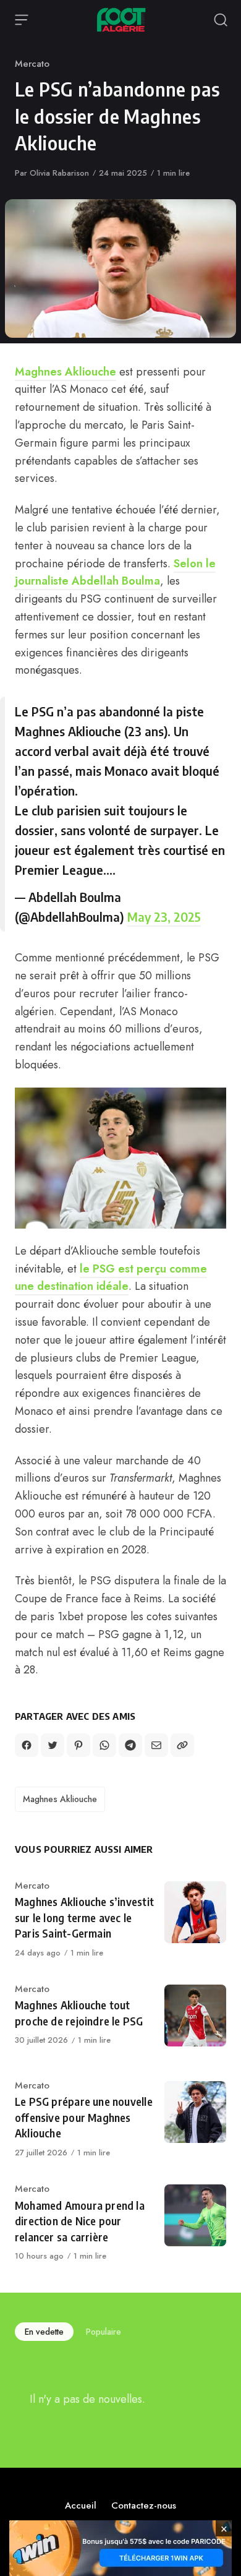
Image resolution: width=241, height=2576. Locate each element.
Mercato (32, 64)
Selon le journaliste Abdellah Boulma (115, 573)
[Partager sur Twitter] (53, 1745)
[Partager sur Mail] (156, 1745)
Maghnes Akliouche (66, 372)
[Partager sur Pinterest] (78, 1745)
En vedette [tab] (44, 2332)
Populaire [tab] (104, 2332)
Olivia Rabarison (59, 173)
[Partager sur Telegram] (130, 1745)
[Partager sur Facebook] (27, 1745)
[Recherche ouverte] (221, 20)
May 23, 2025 (164, 917)
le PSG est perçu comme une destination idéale (111, 1278)
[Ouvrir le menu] (22, 20)
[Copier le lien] (182, 1745)
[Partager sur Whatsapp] (104, 1745)
